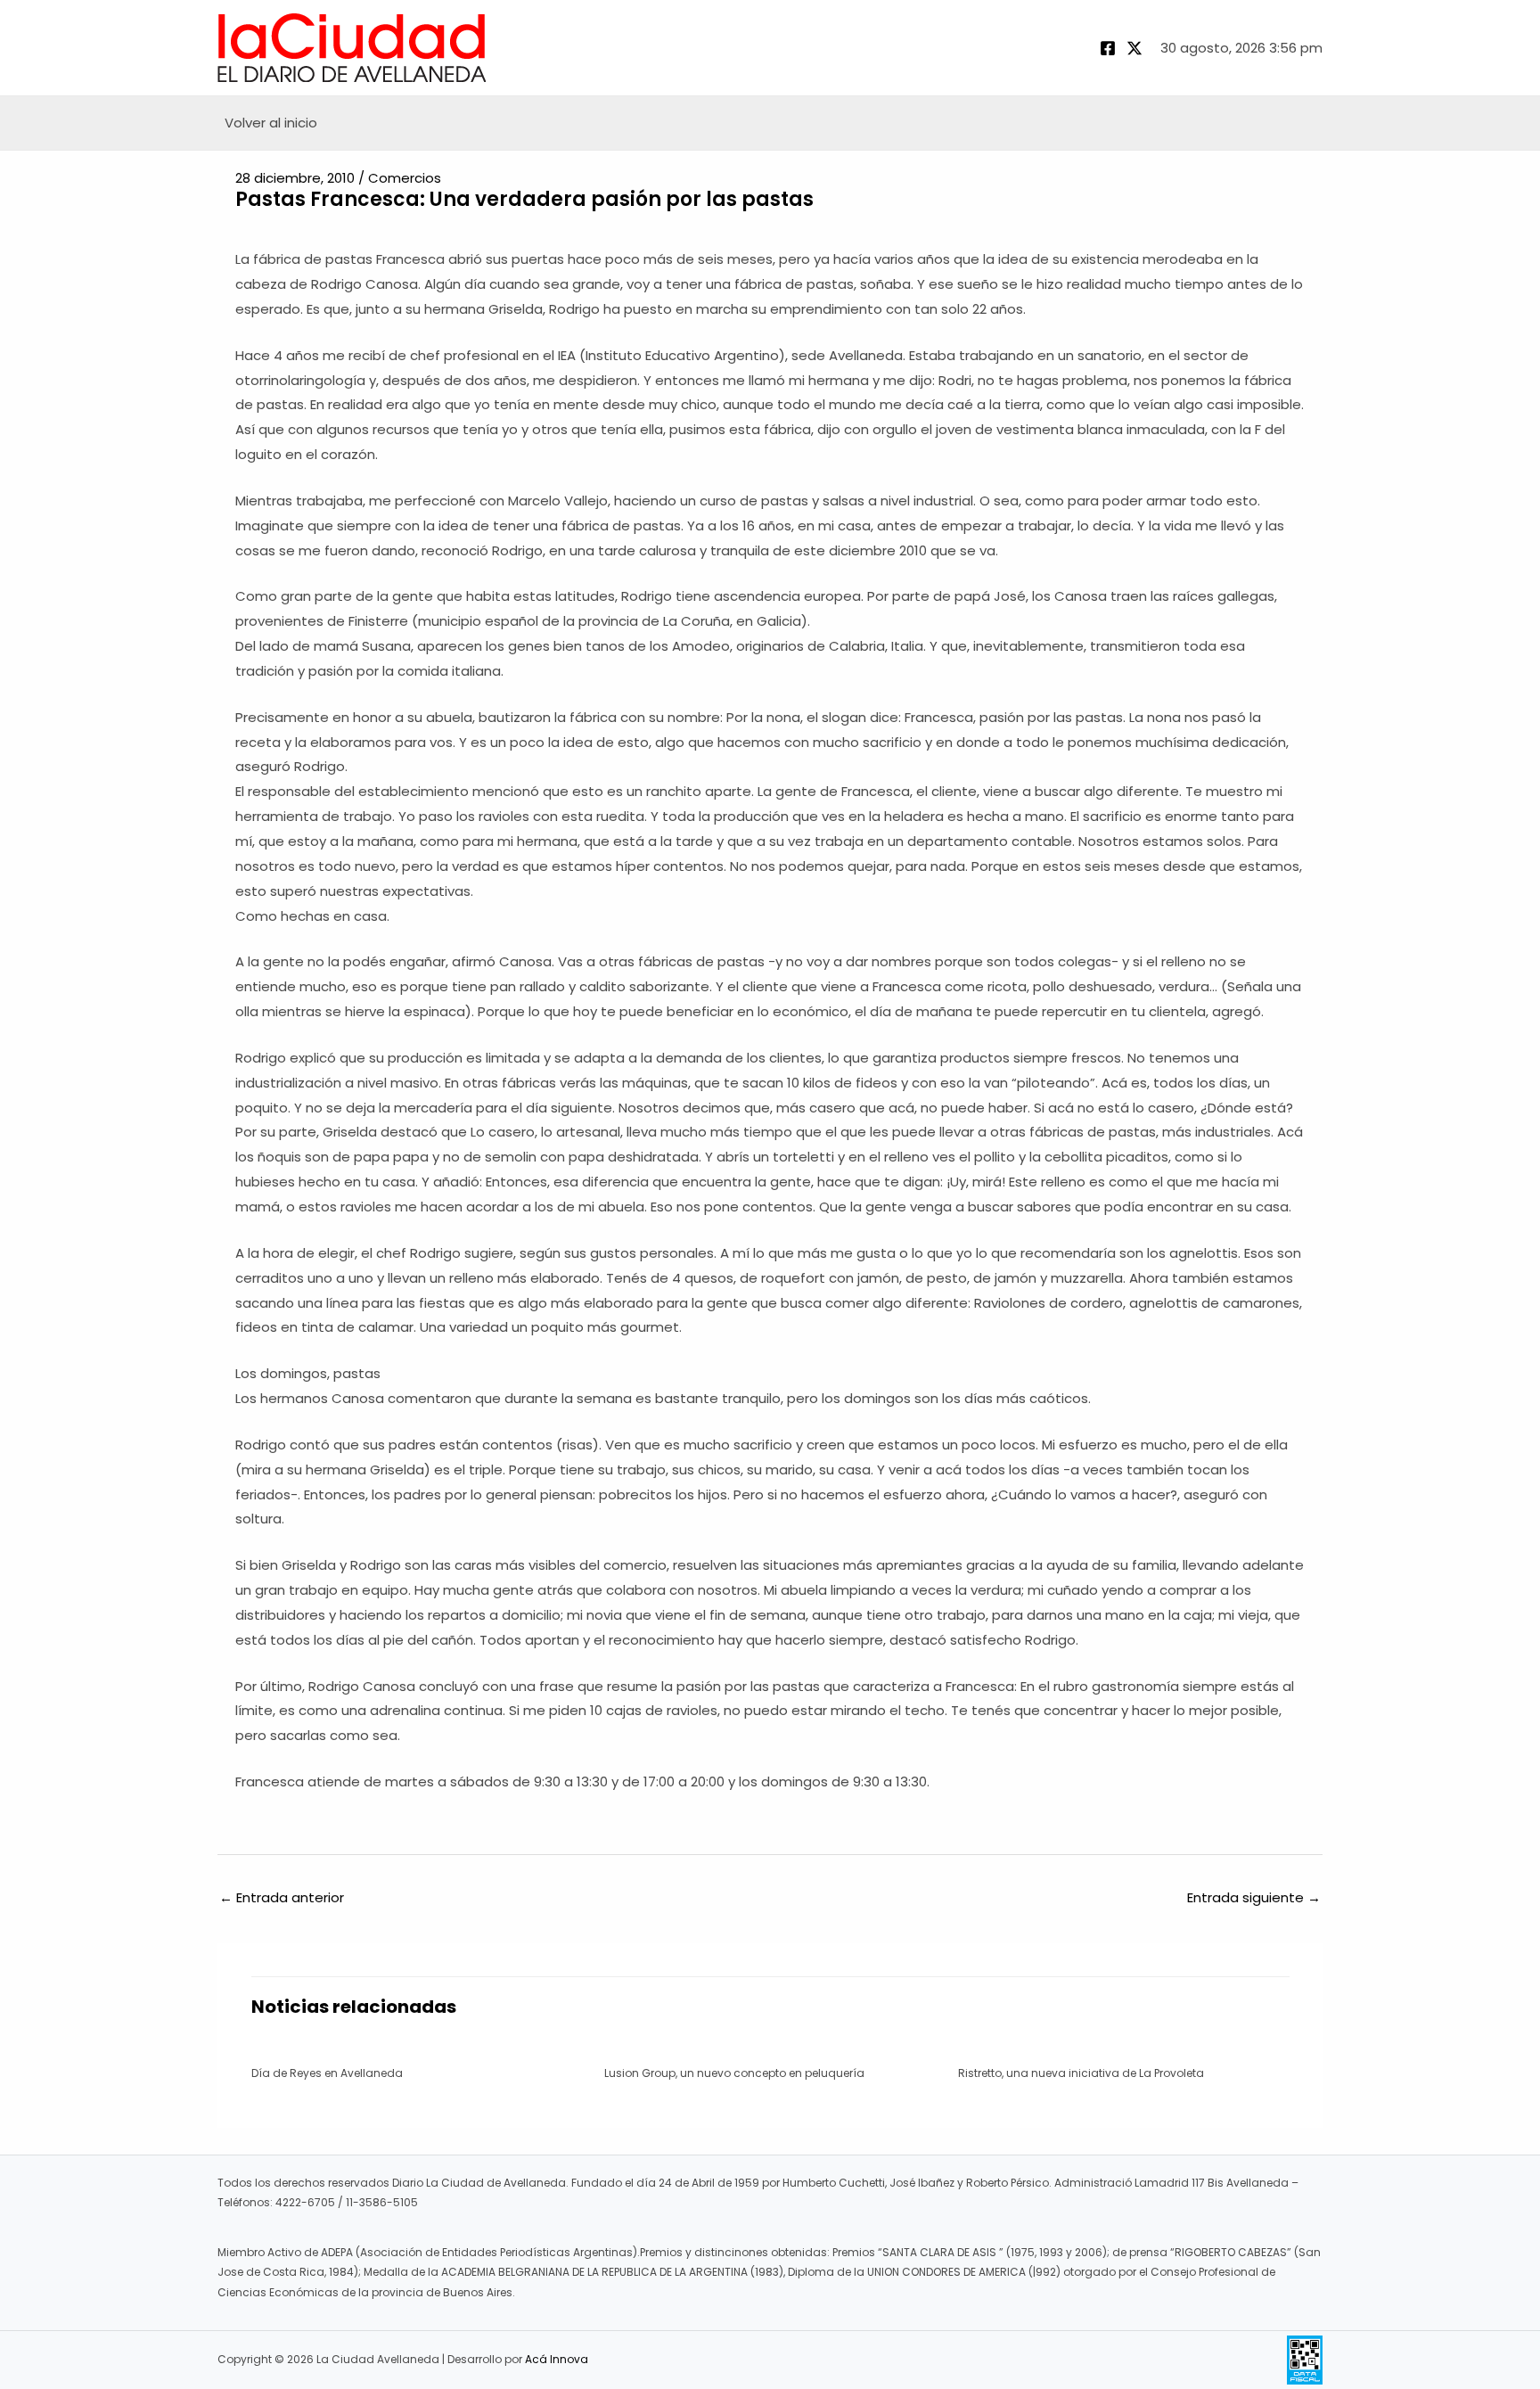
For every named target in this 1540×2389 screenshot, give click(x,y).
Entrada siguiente (1254, 1897)
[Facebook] (1108, 48)
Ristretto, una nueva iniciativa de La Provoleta (1081, 2073)
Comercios (405, 178)
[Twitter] (1135, 48)
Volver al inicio (271, 123)
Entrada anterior (282, 1897)
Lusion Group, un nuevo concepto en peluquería (734, 2073)
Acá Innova (557, 2359)
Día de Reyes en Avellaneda (327, 2073)
